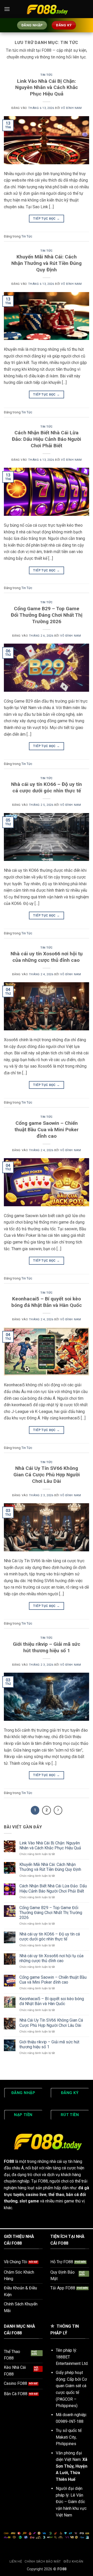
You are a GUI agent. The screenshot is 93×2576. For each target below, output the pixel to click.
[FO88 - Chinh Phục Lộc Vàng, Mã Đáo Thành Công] (47, 9)
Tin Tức (47, 75)
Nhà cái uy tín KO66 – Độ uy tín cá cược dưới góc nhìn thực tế (47, 787)
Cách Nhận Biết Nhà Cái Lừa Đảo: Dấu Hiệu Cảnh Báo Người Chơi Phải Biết (47, 439)
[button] (7, 9)
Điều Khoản (73, 2562)
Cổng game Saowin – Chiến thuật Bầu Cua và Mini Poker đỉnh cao (47, 1130)
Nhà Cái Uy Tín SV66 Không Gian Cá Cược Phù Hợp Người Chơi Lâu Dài (47, 1475)
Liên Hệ (16, 2562)
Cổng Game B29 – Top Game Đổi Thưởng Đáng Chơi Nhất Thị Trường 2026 (47, 615)
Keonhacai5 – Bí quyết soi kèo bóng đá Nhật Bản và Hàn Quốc (47, 1302)
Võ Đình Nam (71, 108)
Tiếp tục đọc (46, 219)
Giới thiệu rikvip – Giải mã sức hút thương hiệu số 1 (47, 1647)
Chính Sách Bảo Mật (43, 2562)
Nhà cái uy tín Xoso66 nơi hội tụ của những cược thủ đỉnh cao (47, 957)
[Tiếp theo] (58, 1810)
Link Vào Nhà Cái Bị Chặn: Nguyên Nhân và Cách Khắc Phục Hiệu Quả (47, 88)
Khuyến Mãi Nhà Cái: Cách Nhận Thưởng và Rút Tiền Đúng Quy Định (47, 263)
